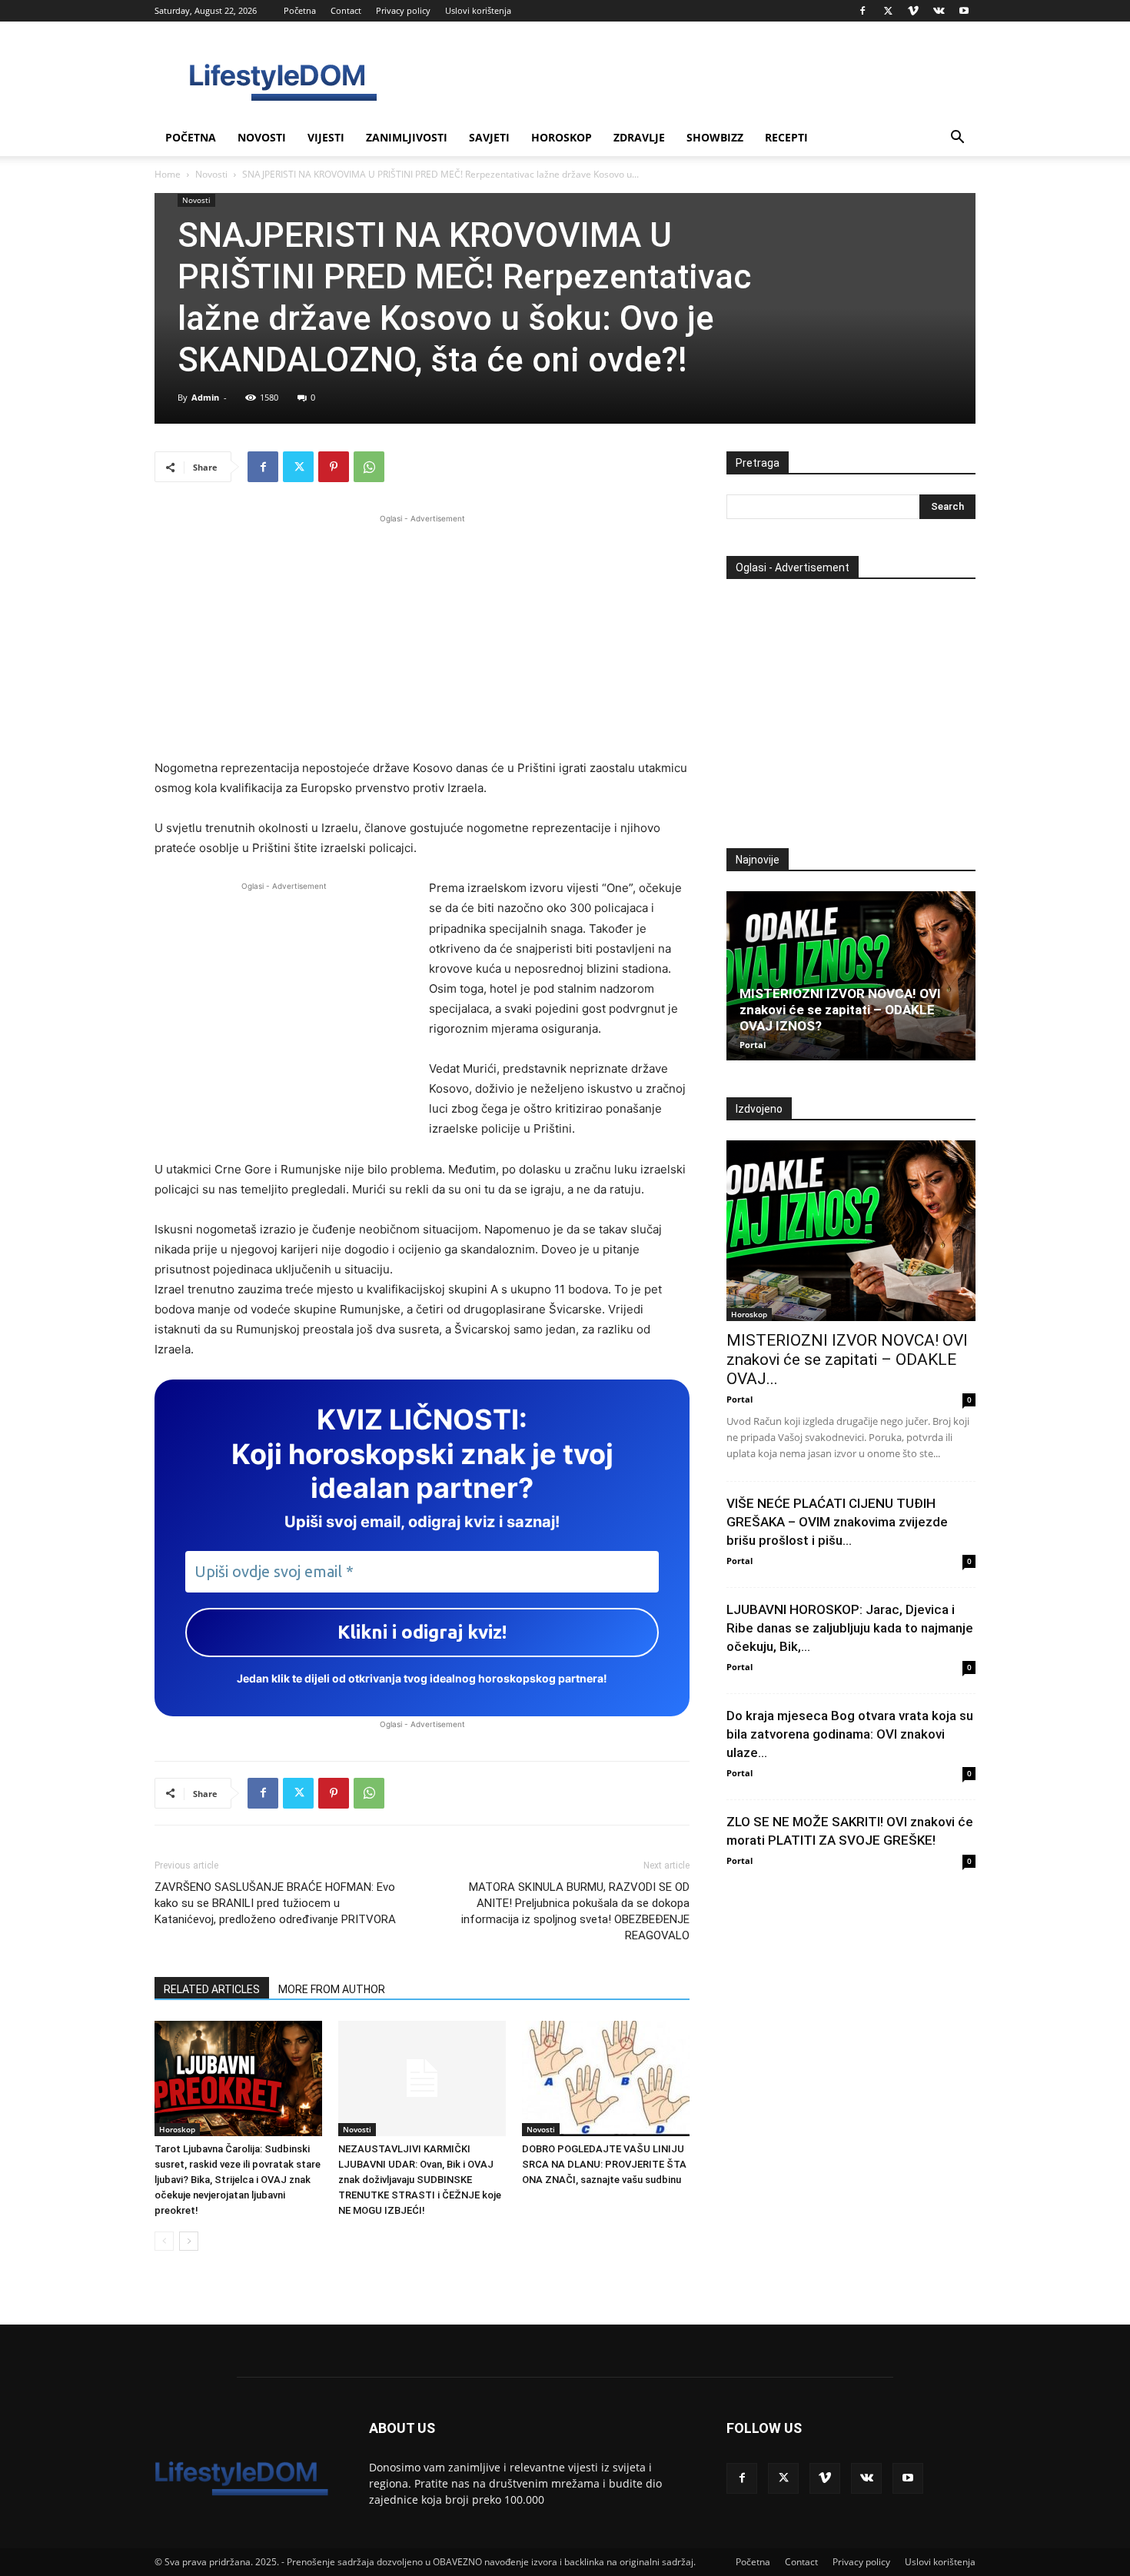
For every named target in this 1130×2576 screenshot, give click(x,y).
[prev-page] (164, 2241)
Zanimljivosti (407, 137)
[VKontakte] (939, 11)
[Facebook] (862, 11)
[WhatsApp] (369, 467)
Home (168, 174)
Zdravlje (639, 137)
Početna (300, 10)
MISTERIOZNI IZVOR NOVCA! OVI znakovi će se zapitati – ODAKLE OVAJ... (847, 1360)
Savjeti (489, 137)
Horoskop (562, 137)
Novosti (262, 137)
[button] (957, 139)
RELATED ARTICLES (212, 1989)
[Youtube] (964, 11)
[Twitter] (888, 11)
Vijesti (326, 137)
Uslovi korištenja (478, 10)
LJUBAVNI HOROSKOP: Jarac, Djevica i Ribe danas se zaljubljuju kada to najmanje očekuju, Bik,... (850, 1628)
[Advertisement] (422, 634)
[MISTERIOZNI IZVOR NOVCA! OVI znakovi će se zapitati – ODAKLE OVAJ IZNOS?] (851, 976)
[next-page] (189, 2241)
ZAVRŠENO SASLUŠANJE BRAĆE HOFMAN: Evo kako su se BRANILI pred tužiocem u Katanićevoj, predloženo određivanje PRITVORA (275, 1903)
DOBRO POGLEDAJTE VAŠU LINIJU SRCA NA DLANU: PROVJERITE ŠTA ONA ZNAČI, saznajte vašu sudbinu (604, 2164)
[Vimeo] (913, 11)
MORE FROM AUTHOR (332, 1989)
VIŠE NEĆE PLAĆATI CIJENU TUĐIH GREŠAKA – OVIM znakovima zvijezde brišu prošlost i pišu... (837, 1522)
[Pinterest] (334, 467)
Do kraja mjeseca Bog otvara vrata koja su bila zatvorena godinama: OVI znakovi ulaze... (850, 1734)
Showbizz (715, 137)
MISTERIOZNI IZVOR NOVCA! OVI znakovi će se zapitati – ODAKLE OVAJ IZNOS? (840, 1010)
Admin (205, 397)
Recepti (786, 137)
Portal (753, 1045)
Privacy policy (403, 10)
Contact (346, 10)
